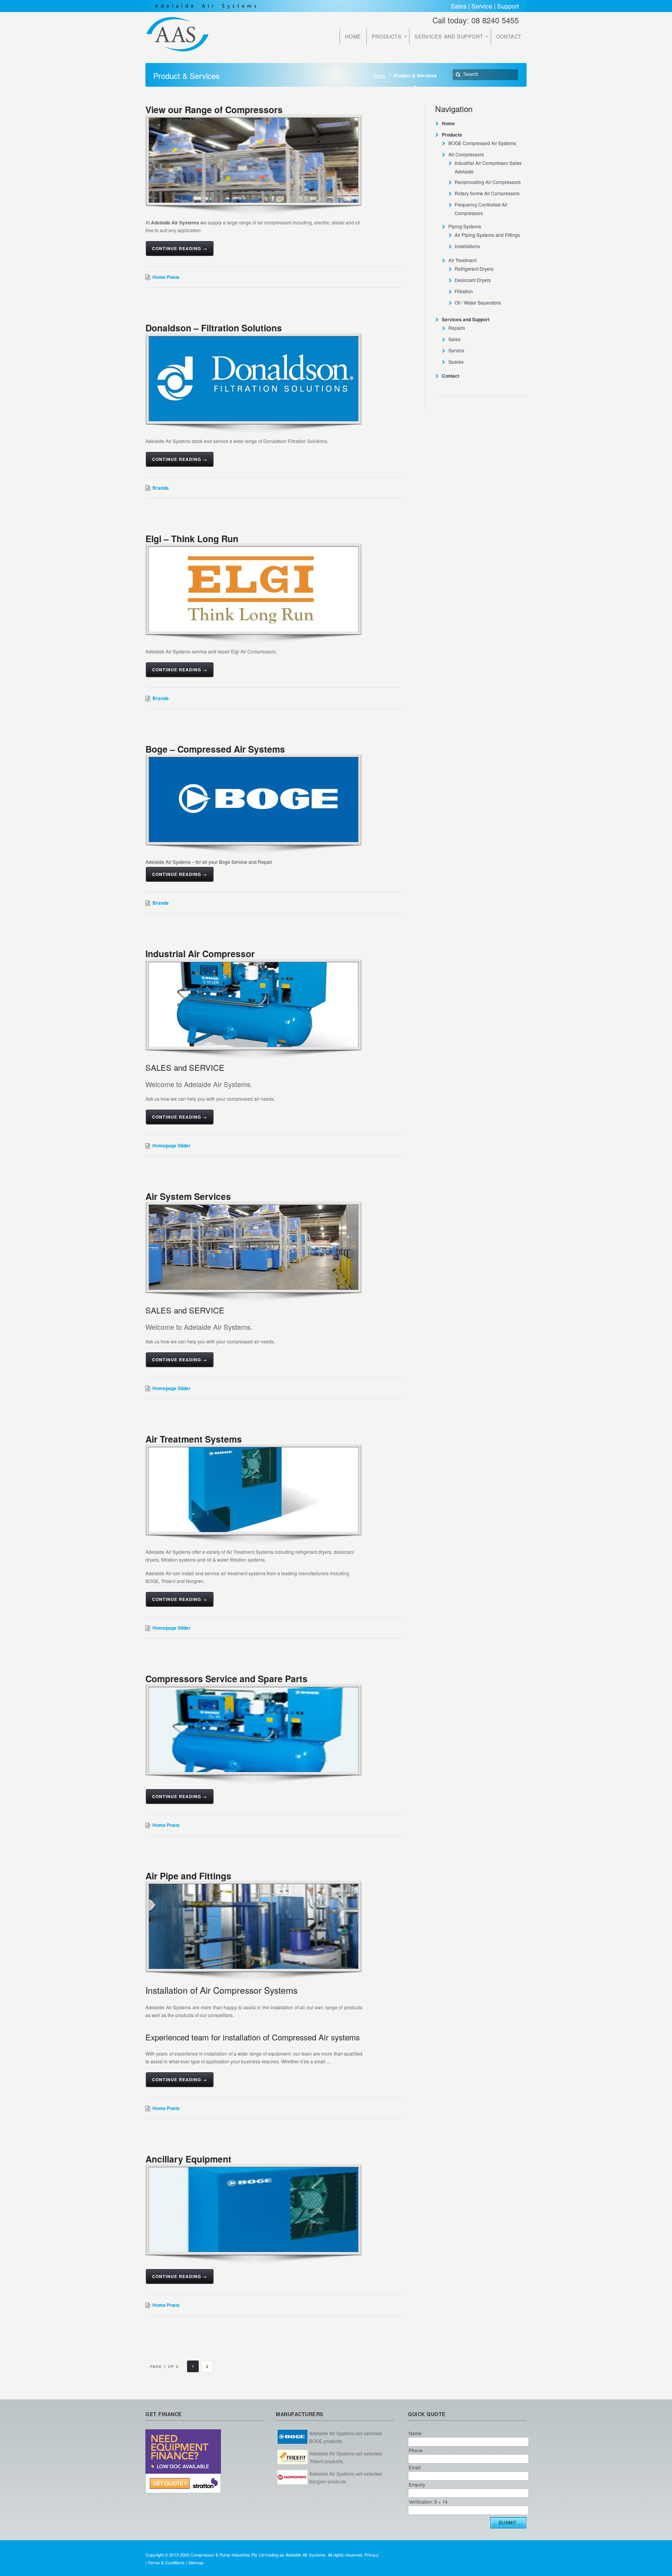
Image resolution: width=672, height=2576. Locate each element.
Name (415, 2433)
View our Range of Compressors (214, 109)
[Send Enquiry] (508, 2523)
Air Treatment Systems (194, 1439)
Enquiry (417, 2484)
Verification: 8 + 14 (428, 2502)
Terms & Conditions (166, 2562)
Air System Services (188, 1196)
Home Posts (166, 277)
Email (415, 2467)
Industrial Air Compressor (200, 954)
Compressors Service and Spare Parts (227, 1679)
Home (379, 75)
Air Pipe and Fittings (188, 1876)
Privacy (372, 2555)
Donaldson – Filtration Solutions (214, 328)
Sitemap (196, 2562)
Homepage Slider (171, 1145)
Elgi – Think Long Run (192, 538)
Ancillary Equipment (188, 2159)
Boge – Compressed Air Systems (215, 749)
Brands (161, 488)
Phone (416, 2450)
